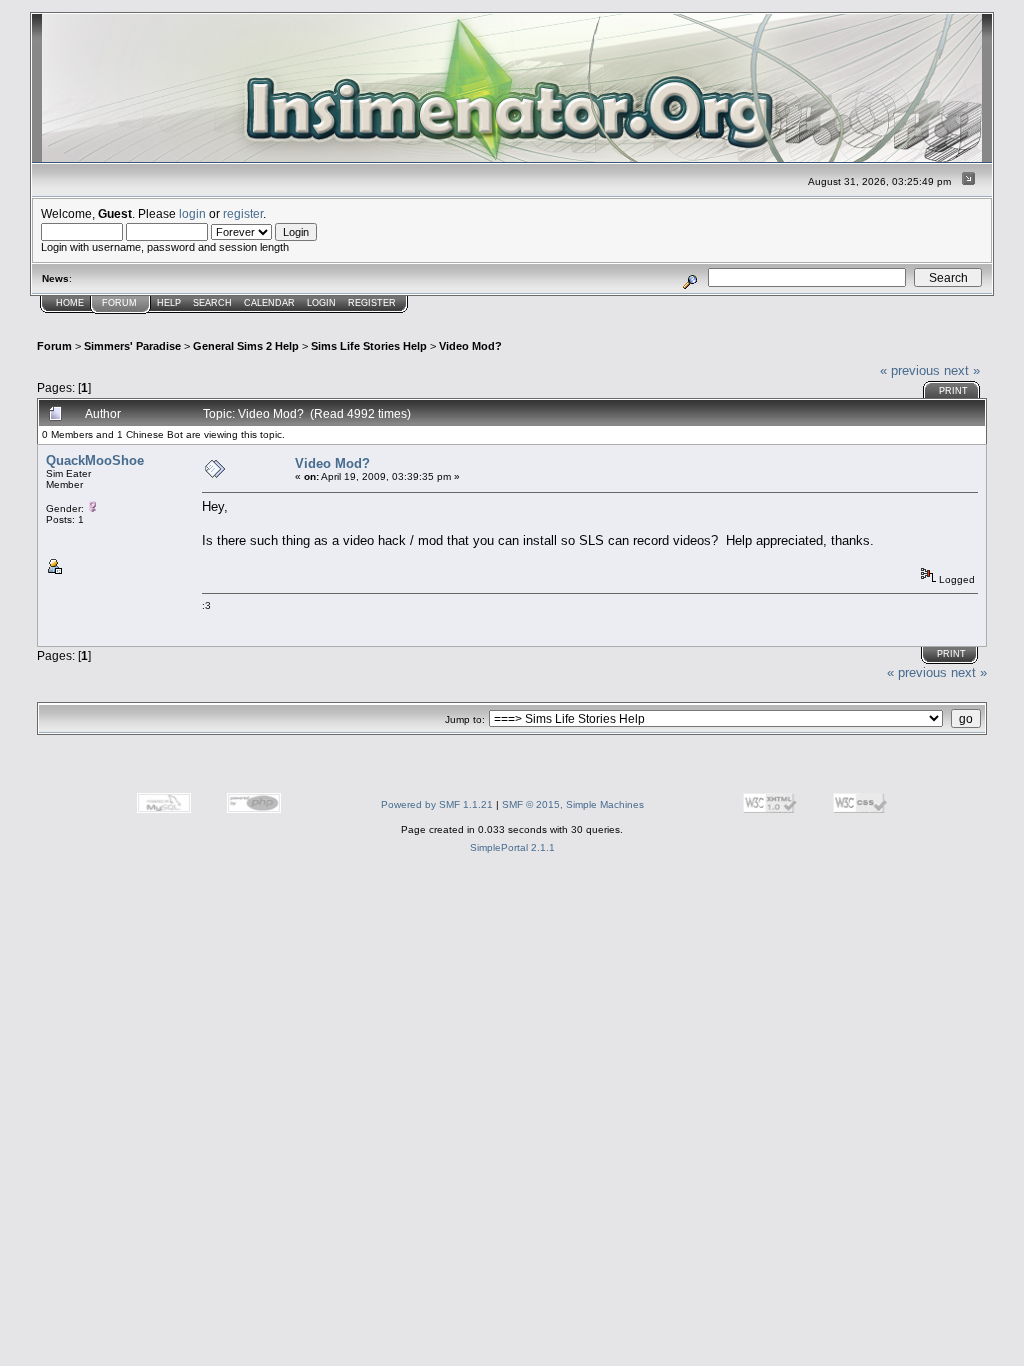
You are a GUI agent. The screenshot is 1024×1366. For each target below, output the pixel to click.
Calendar (269, 303)
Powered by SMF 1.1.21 (437, 804)
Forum (119, 303)
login (192, 213)
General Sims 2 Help (246, 346)
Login (321, 303)
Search (212, 303)
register (243, 213)
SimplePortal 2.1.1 (512, 847)
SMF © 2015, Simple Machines (573, 804)
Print (953, 391)
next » (962, 370)
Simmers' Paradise (132, 346)
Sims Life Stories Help (369, 346)
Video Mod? (470, 346)
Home (70, 303)
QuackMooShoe (95, 460)
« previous (910, 370)
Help (169, 303)
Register (372, 303)
